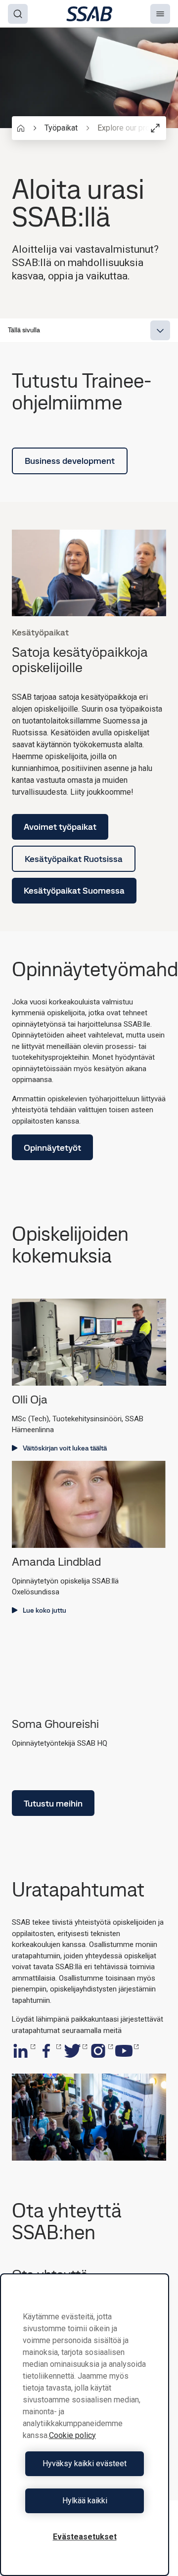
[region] (85, 2425)
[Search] (18, 14)
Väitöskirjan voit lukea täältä (65, 1448)
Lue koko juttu (44, 1610)
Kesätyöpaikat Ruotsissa (74, 859)
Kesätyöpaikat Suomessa (74, 890)
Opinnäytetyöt (52, 1148)
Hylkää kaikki (85, 2501)
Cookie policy (72, 2435)
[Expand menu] (160, 330)
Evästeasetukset (85, 2537)
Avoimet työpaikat (60, 827)
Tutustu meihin (53, 1803)
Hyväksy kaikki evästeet (85, 2463)
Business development (70, 461)
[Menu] (160, 14)
